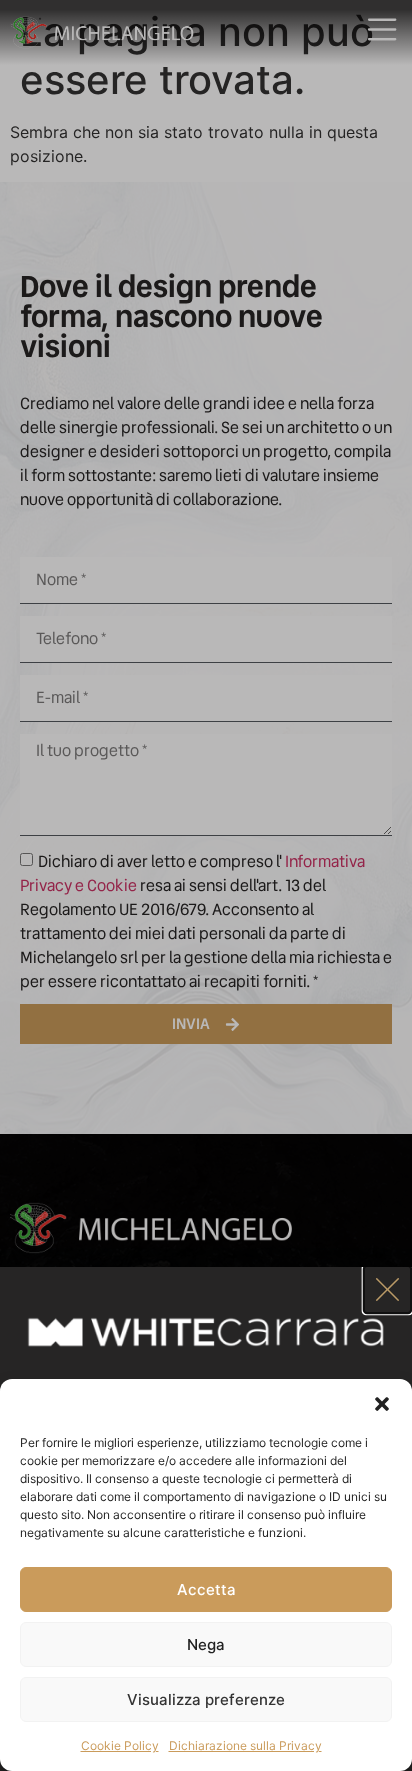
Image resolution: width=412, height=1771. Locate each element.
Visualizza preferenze (206, 1699)
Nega (206, 1644)
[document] (206, 885)
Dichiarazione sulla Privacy (245, 1745)
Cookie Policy (120, 1745)
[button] (382, 1404)
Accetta (206, 1589)
